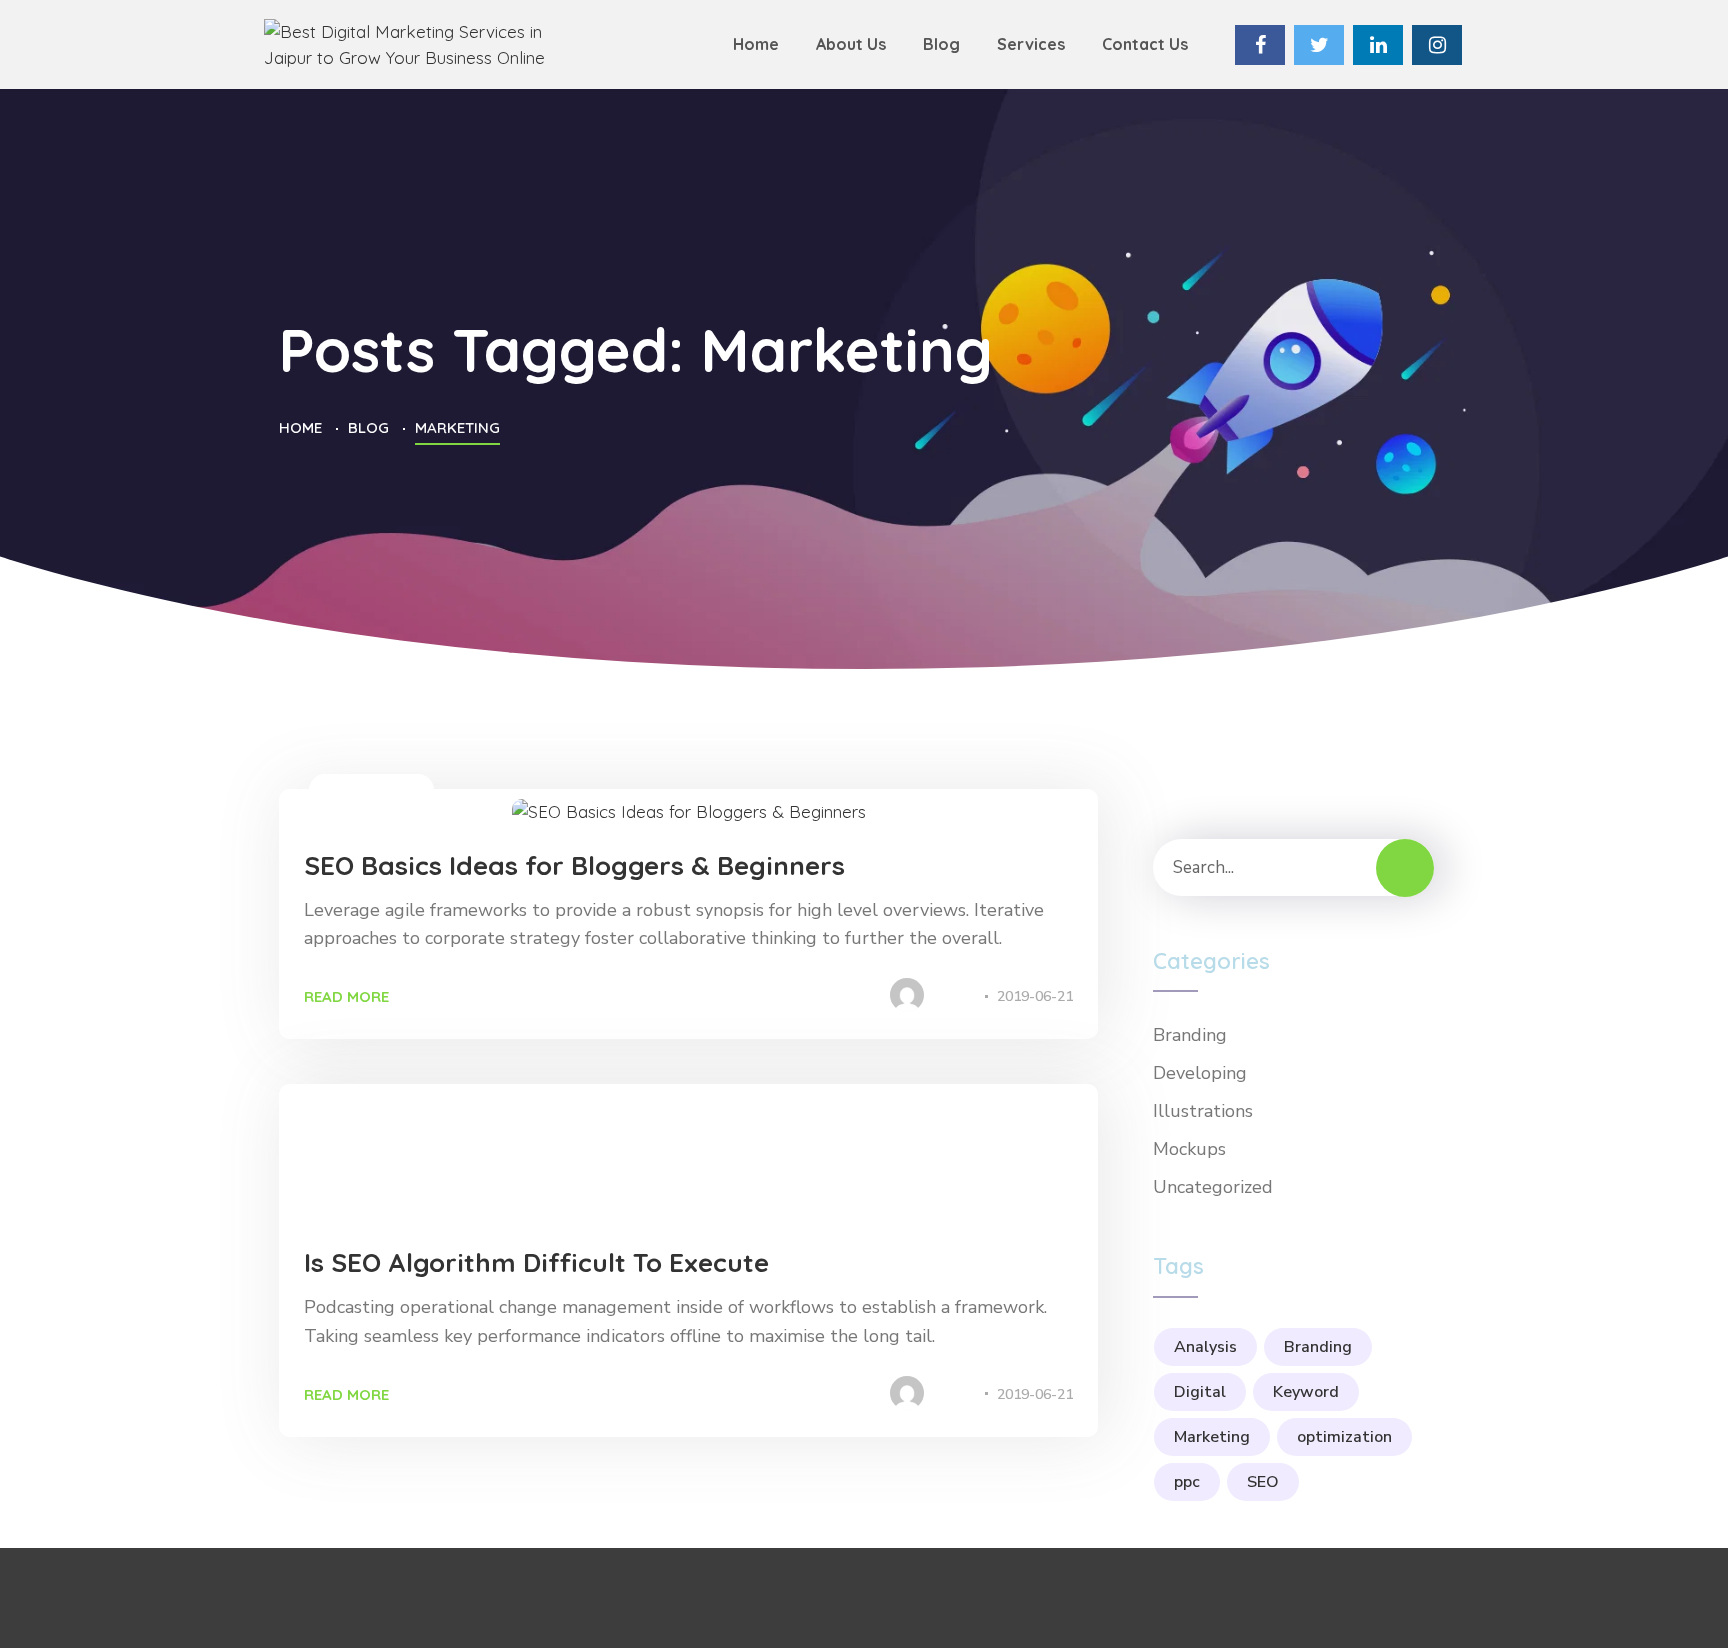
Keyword (1306, 1392)
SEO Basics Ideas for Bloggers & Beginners (574, 865)
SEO (1263, 1482)
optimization (1344, 1437)
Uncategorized (1213, 1187)
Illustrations (371, 790)
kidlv (955, 996)
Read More (346, 996)
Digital (1200, 1392)
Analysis (1205, 1347)
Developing (462, 1187)
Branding (356, 1187)
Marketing (1212, 1437)
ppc (1187, 1482)
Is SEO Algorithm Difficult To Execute (536, 1262)
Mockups (1189, 1149)
